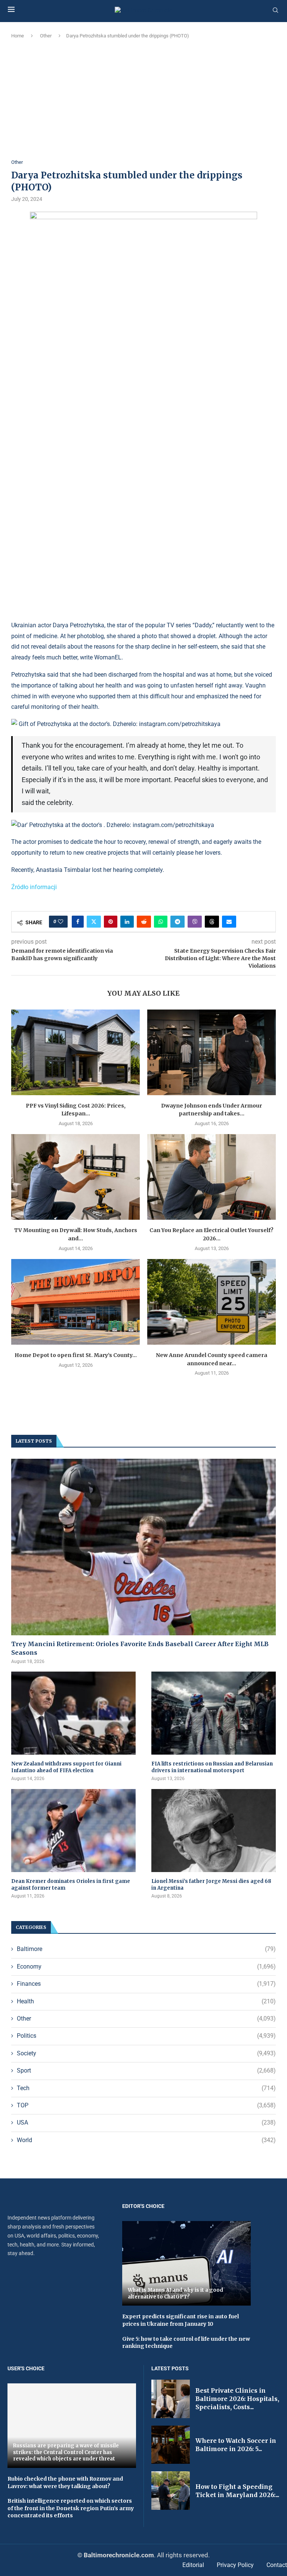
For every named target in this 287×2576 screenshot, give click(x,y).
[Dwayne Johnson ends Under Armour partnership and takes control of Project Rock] (212, 1052)
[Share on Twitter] (94, 922)
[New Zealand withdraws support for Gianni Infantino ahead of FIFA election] (73, 1713)
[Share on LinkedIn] (127, 922)
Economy (146, 1967)
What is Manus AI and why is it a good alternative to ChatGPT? (175, 2293)
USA (146, 2122)
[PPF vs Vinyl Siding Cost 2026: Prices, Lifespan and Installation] (75, 1052)
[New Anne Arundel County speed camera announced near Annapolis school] (212, 1302)
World (146, 2140)
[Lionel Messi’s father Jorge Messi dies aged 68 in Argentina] (214, 1831)
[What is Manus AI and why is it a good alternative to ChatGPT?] (186, 2263)
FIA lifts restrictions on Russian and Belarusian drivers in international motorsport (212, 1767)
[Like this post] (61, 922)
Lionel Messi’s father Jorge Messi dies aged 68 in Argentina (211, 1885)
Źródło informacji (34, 887)
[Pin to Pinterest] (111, 922)
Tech (146, 2088)
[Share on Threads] (212, 922)
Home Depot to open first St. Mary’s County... (76, 1355)
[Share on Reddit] (144, 922)
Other (46, 36)
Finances (146, 1984)
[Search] (275, 10)
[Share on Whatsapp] (161, 922)
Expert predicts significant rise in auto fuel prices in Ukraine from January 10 (180, 2320)
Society (146, 2053)
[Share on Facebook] (78, 922)
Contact (277, 2565)
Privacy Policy (235, 2565)
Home (18, 36)
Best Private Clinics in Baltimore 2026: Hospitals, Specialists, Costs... (237, 2399)
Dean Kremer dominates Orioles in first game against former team (71, 1885)
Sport (146, 2070)
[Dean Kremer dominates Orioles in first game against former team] (73, 1831)
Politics (146, 2036)
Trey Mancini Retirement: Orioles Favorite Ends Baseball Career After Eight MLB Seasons (140, 1648)
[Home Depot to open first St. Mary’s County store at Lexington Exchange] (75, 1302)
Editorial (193, 2565)
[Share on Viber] (195, 922)
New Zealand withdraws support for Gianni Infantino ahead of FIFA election (66, 1767)
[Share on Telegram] (178, 922)
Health (146, 2001)
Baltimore (146, 1949)
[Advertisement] (143, 99)
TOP (146, 2105)
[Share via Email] (229, 922)
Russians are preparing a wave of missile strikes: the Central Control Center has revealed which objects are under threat (66, 2452)
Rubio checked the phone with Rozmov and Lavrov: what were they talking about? (65, 2482)
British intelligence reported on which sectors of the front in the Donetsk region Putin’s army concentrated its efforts (71, 2508)
